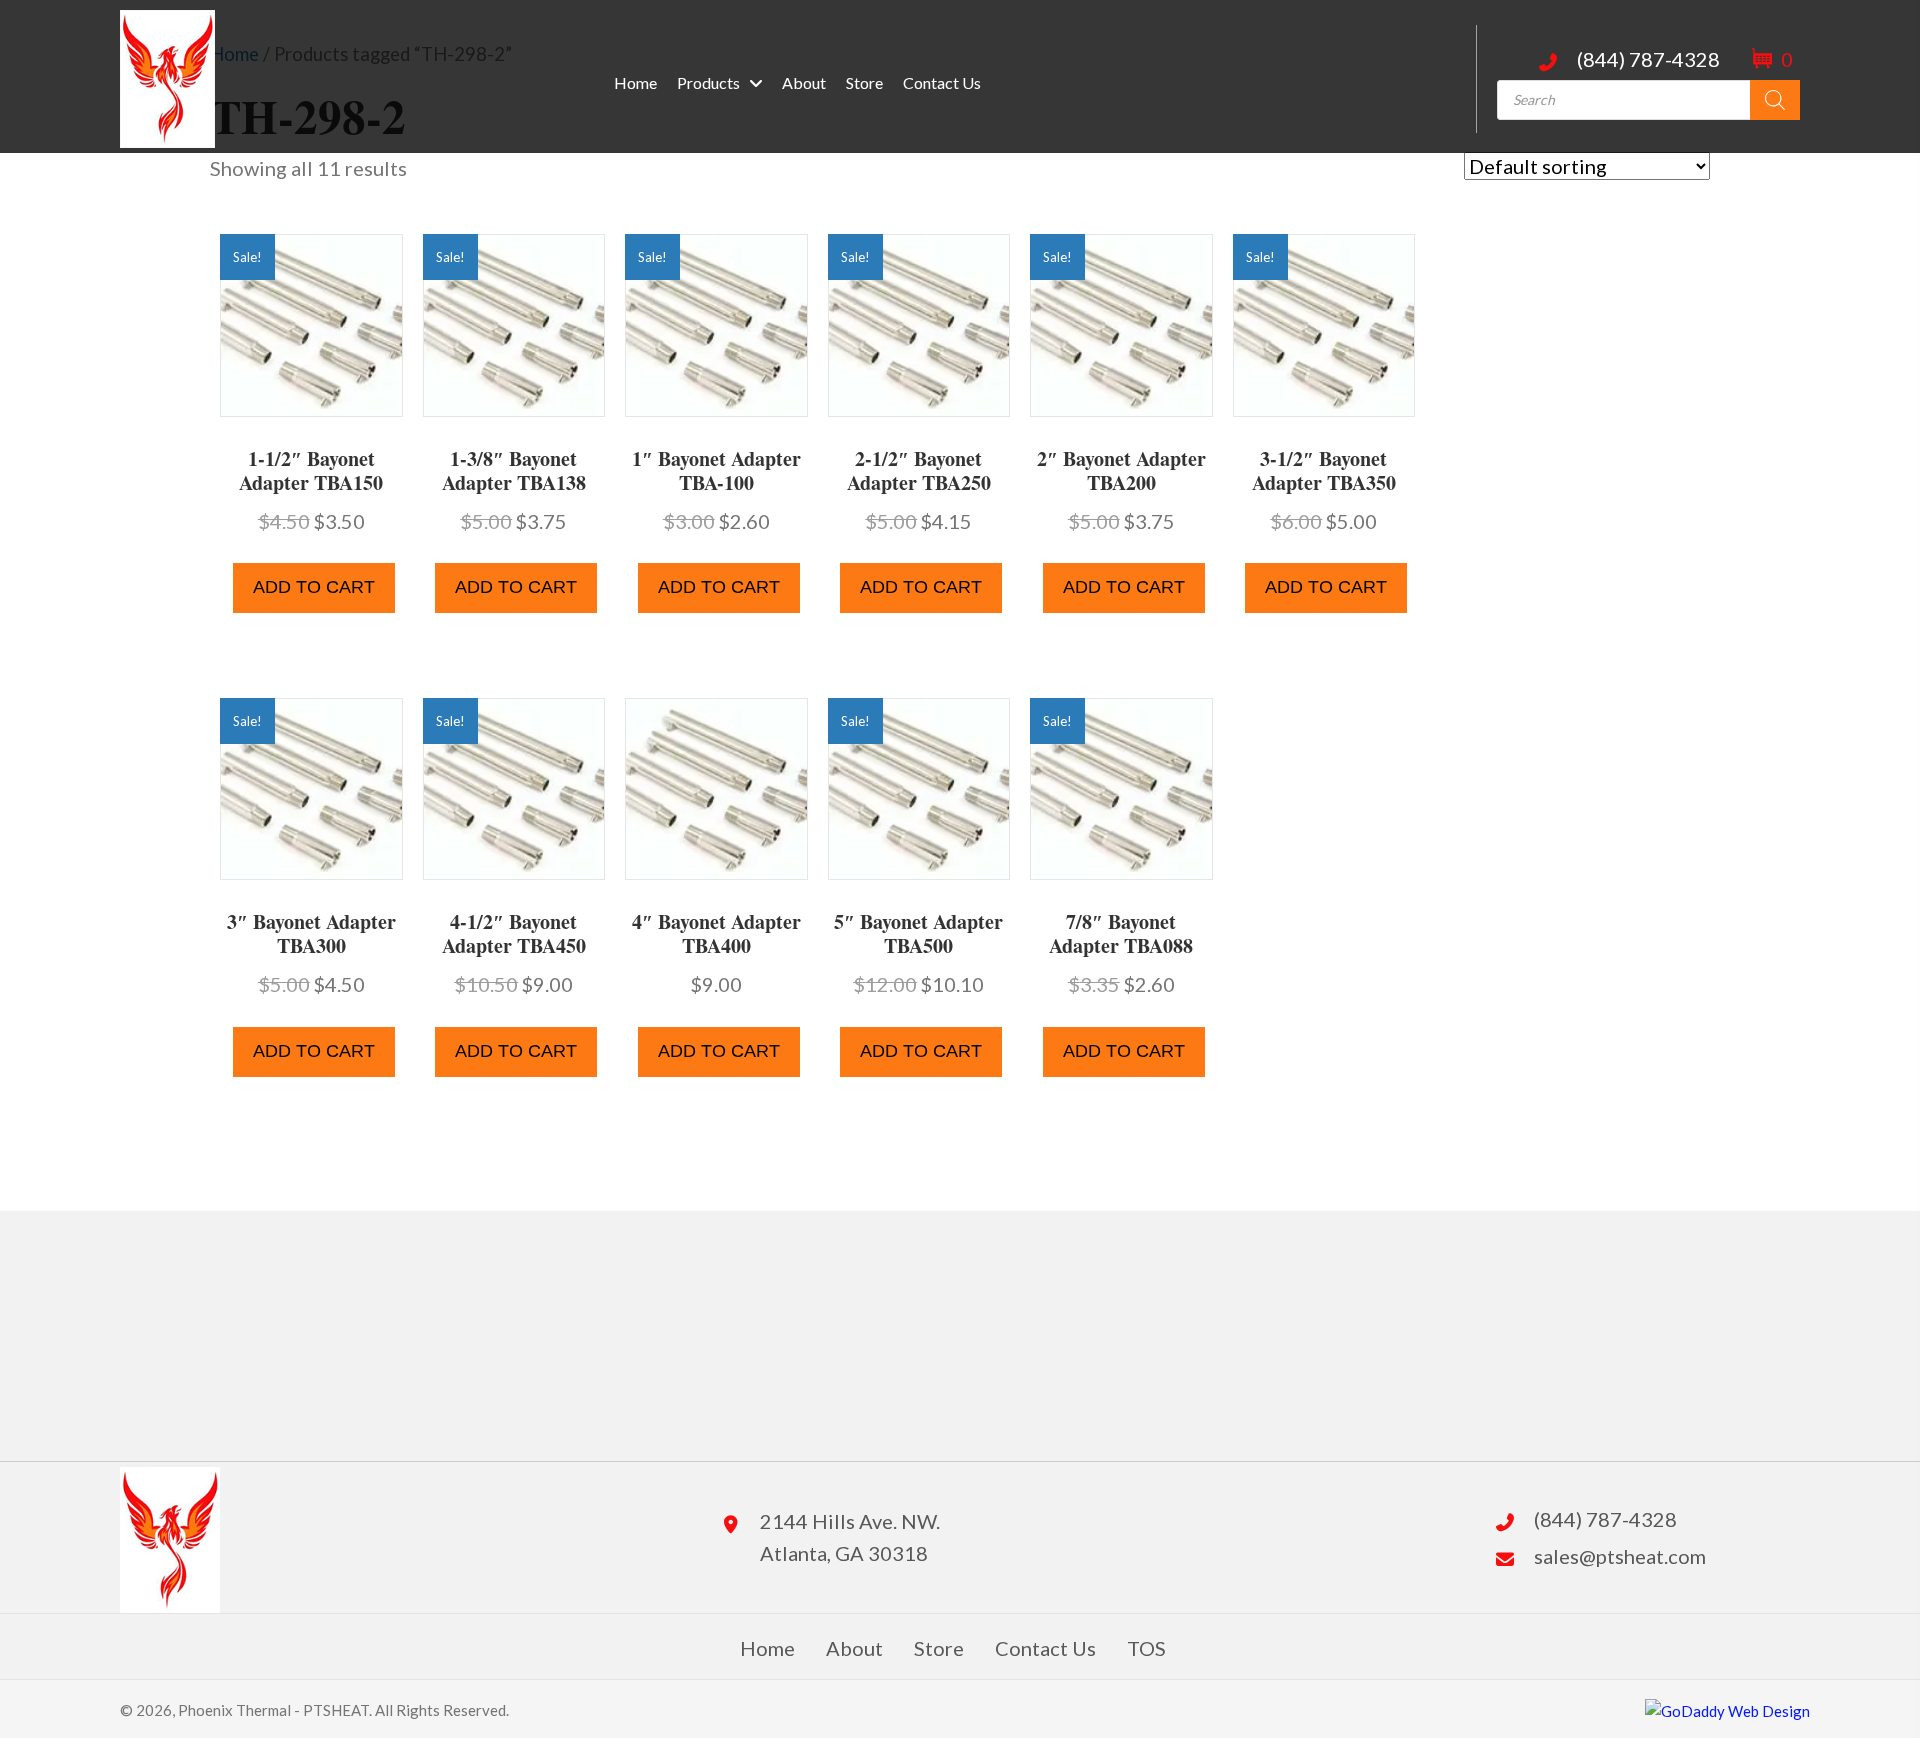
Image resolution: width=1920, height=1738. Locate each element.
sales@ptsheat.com (1620, 1556)
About (854, 1648)
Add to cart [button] (314, 587)
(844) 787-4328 (1648, 59)
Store (939, 1648)
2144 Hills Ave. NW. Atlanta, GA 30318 (850, 1537)
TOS (1146, 1648)
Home (767, 1648)
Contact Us (1045, 1648)
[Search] (1775, 100)
